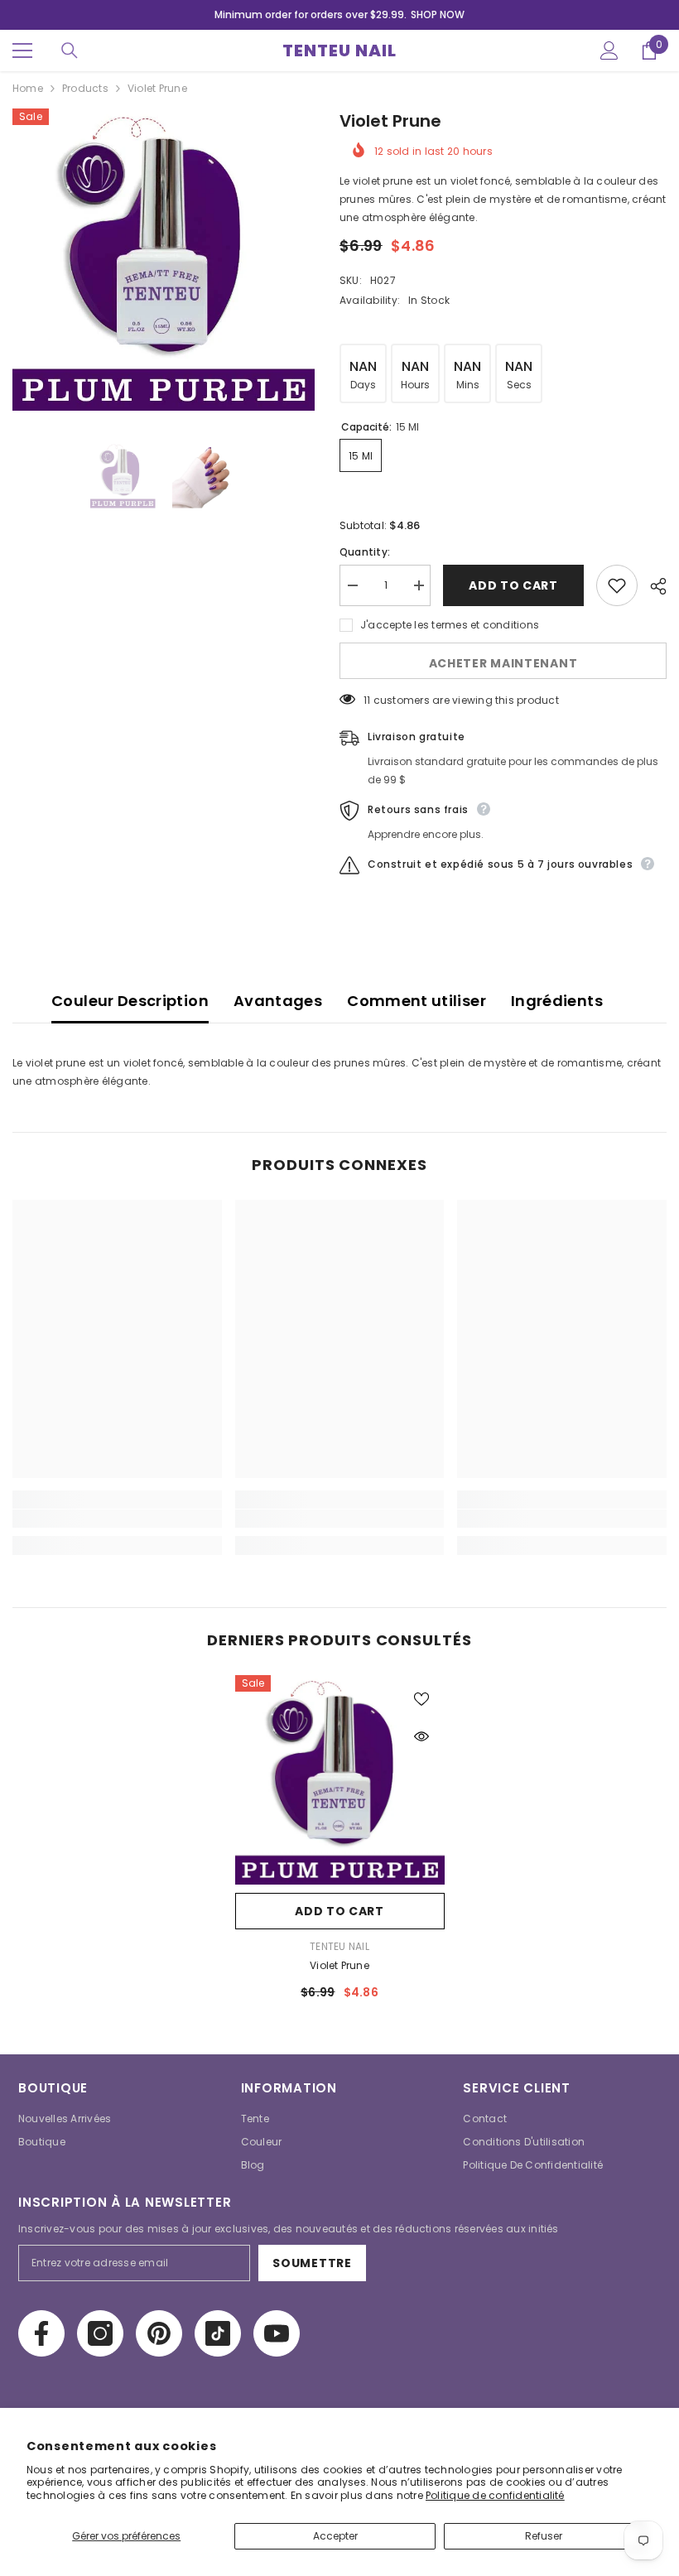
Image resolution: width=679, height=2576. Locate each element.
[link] (117, 1519)
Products (85, 88)
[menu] (22, 51)
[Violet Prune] (340, 1780)
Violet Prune (339, 1965)
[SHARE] (652, 586)
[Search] (70, 51)
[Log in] (609, 51)
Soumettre (312, 2263)
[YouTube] (277, 2333)
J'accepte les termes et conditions (450, 625)
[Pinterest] (159, 2333)
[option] (164, 260)
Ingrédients (557, 1001)
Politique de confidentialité (495, 2495)
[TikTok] (218, 2333)
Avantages (278, 1001)
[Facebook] (41, 2333)
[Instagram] (100, 2333)
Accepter (335, 2536)
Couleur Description (130, 1001)
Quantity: (365, 552)
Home (28, 88)
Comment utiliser (417, 1001)
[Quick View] (421, 1736)
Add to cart (513, 585)
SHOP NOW (438, 14)
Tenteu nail (339, 1946)
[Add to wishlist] (617, 585)
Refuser (544, 2536)
